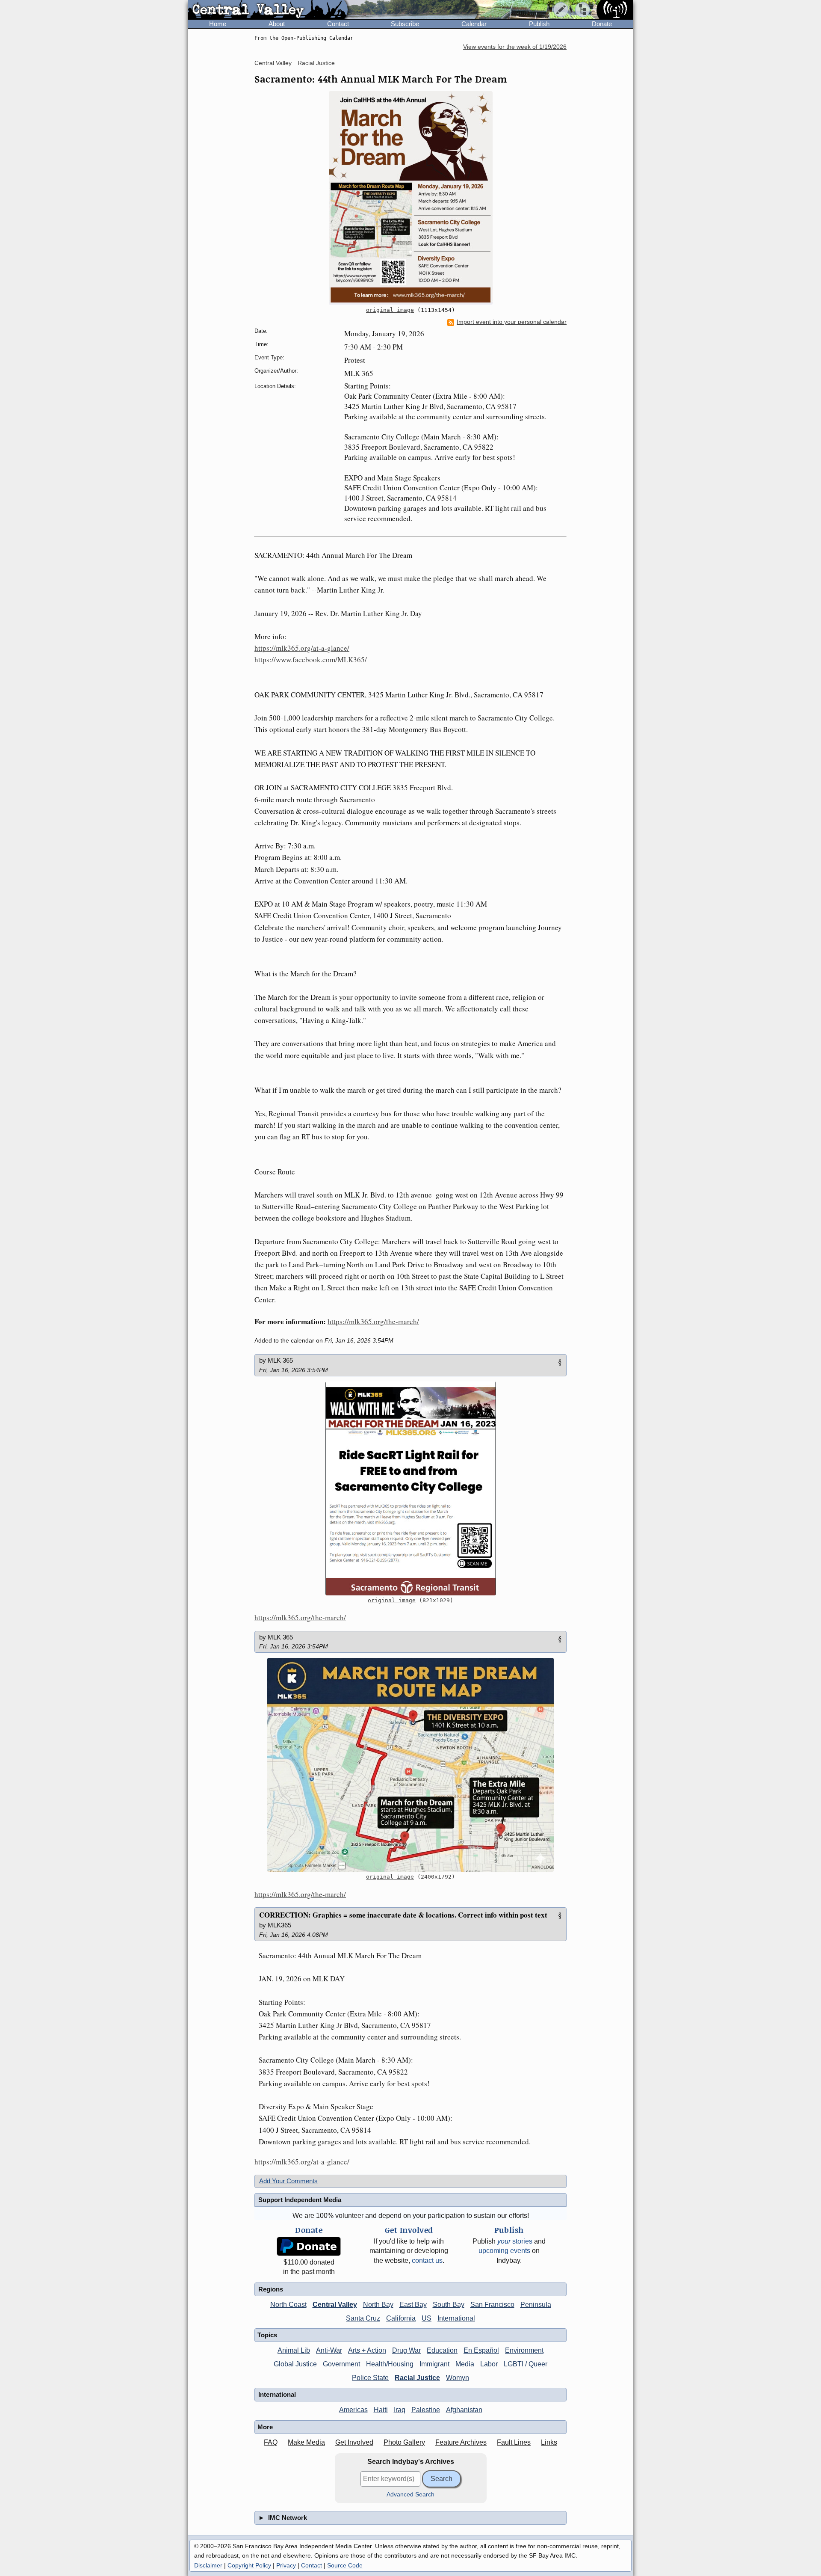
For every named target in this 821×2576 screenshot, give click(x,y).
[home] (268, 10)
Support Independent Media (300, 2200)
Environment (524, 2350)
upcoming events (504, 2251)
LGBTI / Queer (526, 2364)
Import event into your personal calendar (512, 322)
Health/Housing (390, 2364)
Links (549, 2442)
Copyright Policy (249, 2565)
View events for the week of (515, 47)
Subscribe (405, 24)
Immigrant (434, 2364)
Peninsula (536, 2305)
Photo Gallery (404, 2442)
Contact (338, 24)
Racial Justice (316, 63)
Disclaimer (208, 2565)
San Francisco (492, 2305)
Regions (271, 2289)
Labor (489, 2364)
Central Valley (273, 63)
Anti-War (329, 2350)
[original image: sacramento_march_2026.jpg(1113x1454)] (410, 198)
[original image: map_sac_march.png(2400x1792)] (410, 1765)
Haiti (381, 2410)
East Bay (413, 2305)
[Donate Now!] (309, 2246)
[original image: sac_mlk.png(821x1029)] (410, 1488)
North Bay (378, 2305)
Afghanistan (464, 2410)
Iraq (400, 2410)
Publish (539, 24)
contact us (427, 2260)
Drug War (406, 2350)
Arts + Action (367, 2350)
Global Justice (295, 2364)
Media (465, 2364)
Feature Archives (461, 2442)
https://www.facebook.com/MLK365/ (311, 660)
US (427, 2318)
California (401, 2318)
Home (218, 24)
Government (341, 2364)
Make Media (306, 2442)
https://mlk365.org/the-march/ (373, 1321)
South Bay (449, 2305)
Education (442, 2350)
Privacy (286, 2565)
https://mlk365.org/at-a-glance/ (302, 648)
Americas (353, 2410)
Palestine (426, 2410)
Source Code (345, 2565)
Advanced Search (410, 2494)
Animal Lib (294, 2350)
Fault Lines (514, 2442)
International (456, 2318)
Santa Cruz (363, 2318)
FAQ (271, 2442)
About (277, 24)
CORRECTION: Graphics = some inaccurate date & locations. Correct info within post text (403, 1915)
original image (390, 310)
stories (515, 2241)
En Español (481, 2350)
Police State (370, 2378)
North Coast (288, 2305)
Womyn (458, 2378)
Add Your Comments (288, 2181)
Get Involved (354, 2442)
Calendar (474, 24)
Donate (602, 24)
